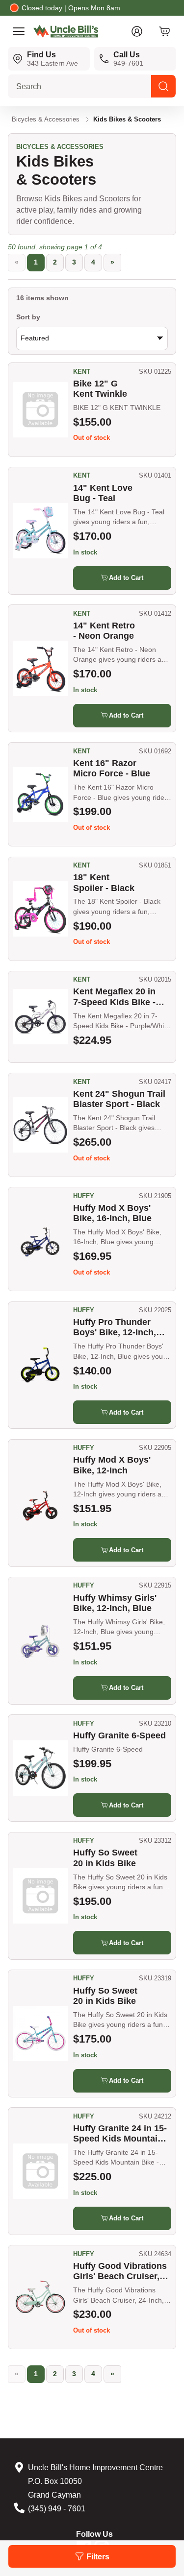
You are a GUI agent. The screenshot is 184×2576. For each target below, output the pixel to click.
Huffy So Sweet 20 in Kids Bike (105, 1858)
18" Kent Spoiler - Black (104, 882)
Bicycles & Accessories (46, 119)
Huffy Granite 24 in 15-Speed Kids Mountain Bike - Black (120, 2134)
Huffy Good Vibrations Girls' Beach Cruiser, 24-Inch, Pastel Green (120, 2272)
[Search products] (163, 86)
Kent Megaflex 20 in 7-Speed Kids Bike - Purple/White (114, 997)
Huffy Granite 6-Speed (119, 1735)
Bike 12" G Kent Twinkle (100, 389)
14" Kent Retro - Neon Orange (104, 631)
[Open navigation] (19, 31)
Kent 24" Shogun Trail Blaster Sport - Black (119, 1099)
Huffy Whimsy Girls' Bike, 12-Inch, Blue (115, 1603)
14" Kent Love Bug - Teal (103, 493)
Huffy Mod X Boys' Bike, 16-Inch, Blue (112, 1213)
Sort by (28, 317)
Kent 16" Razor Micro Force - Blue (112, 768)
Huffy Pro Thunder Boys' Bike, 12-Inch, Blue (115, 1328)
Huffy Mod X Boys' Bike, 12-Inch (112, 1465)
